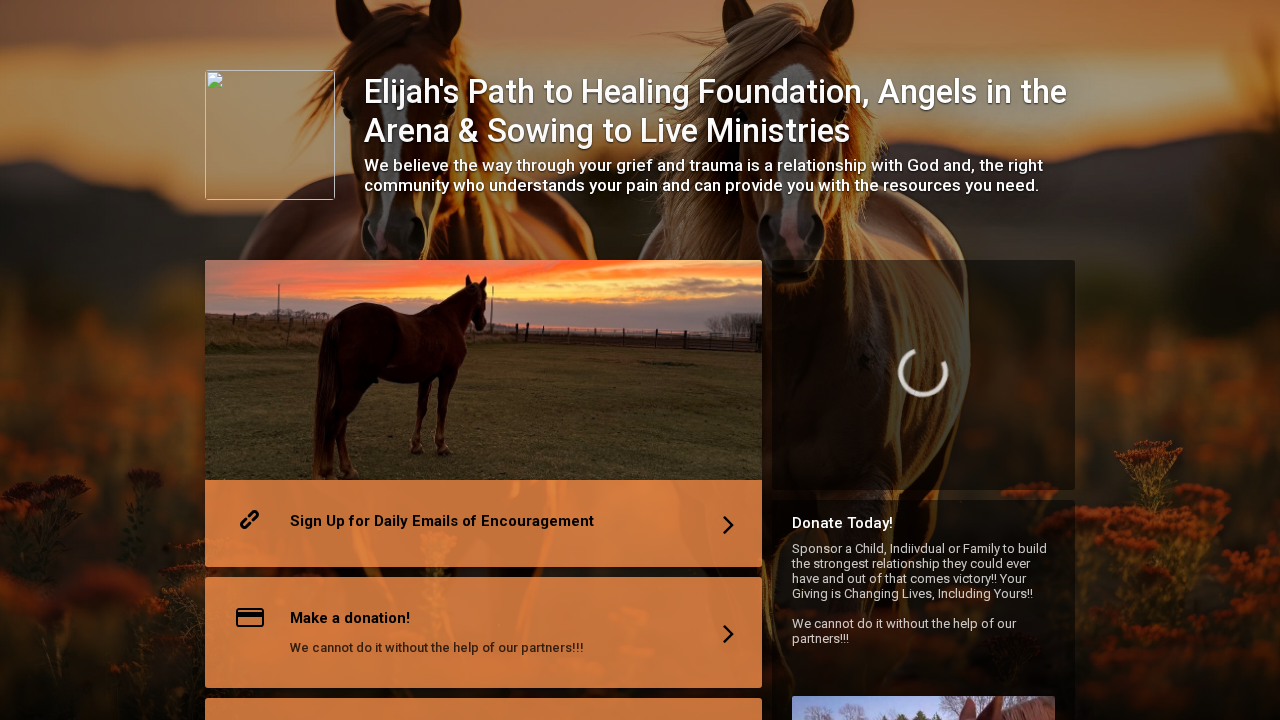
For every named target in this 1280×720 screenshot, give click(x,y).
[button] (483, 418)
